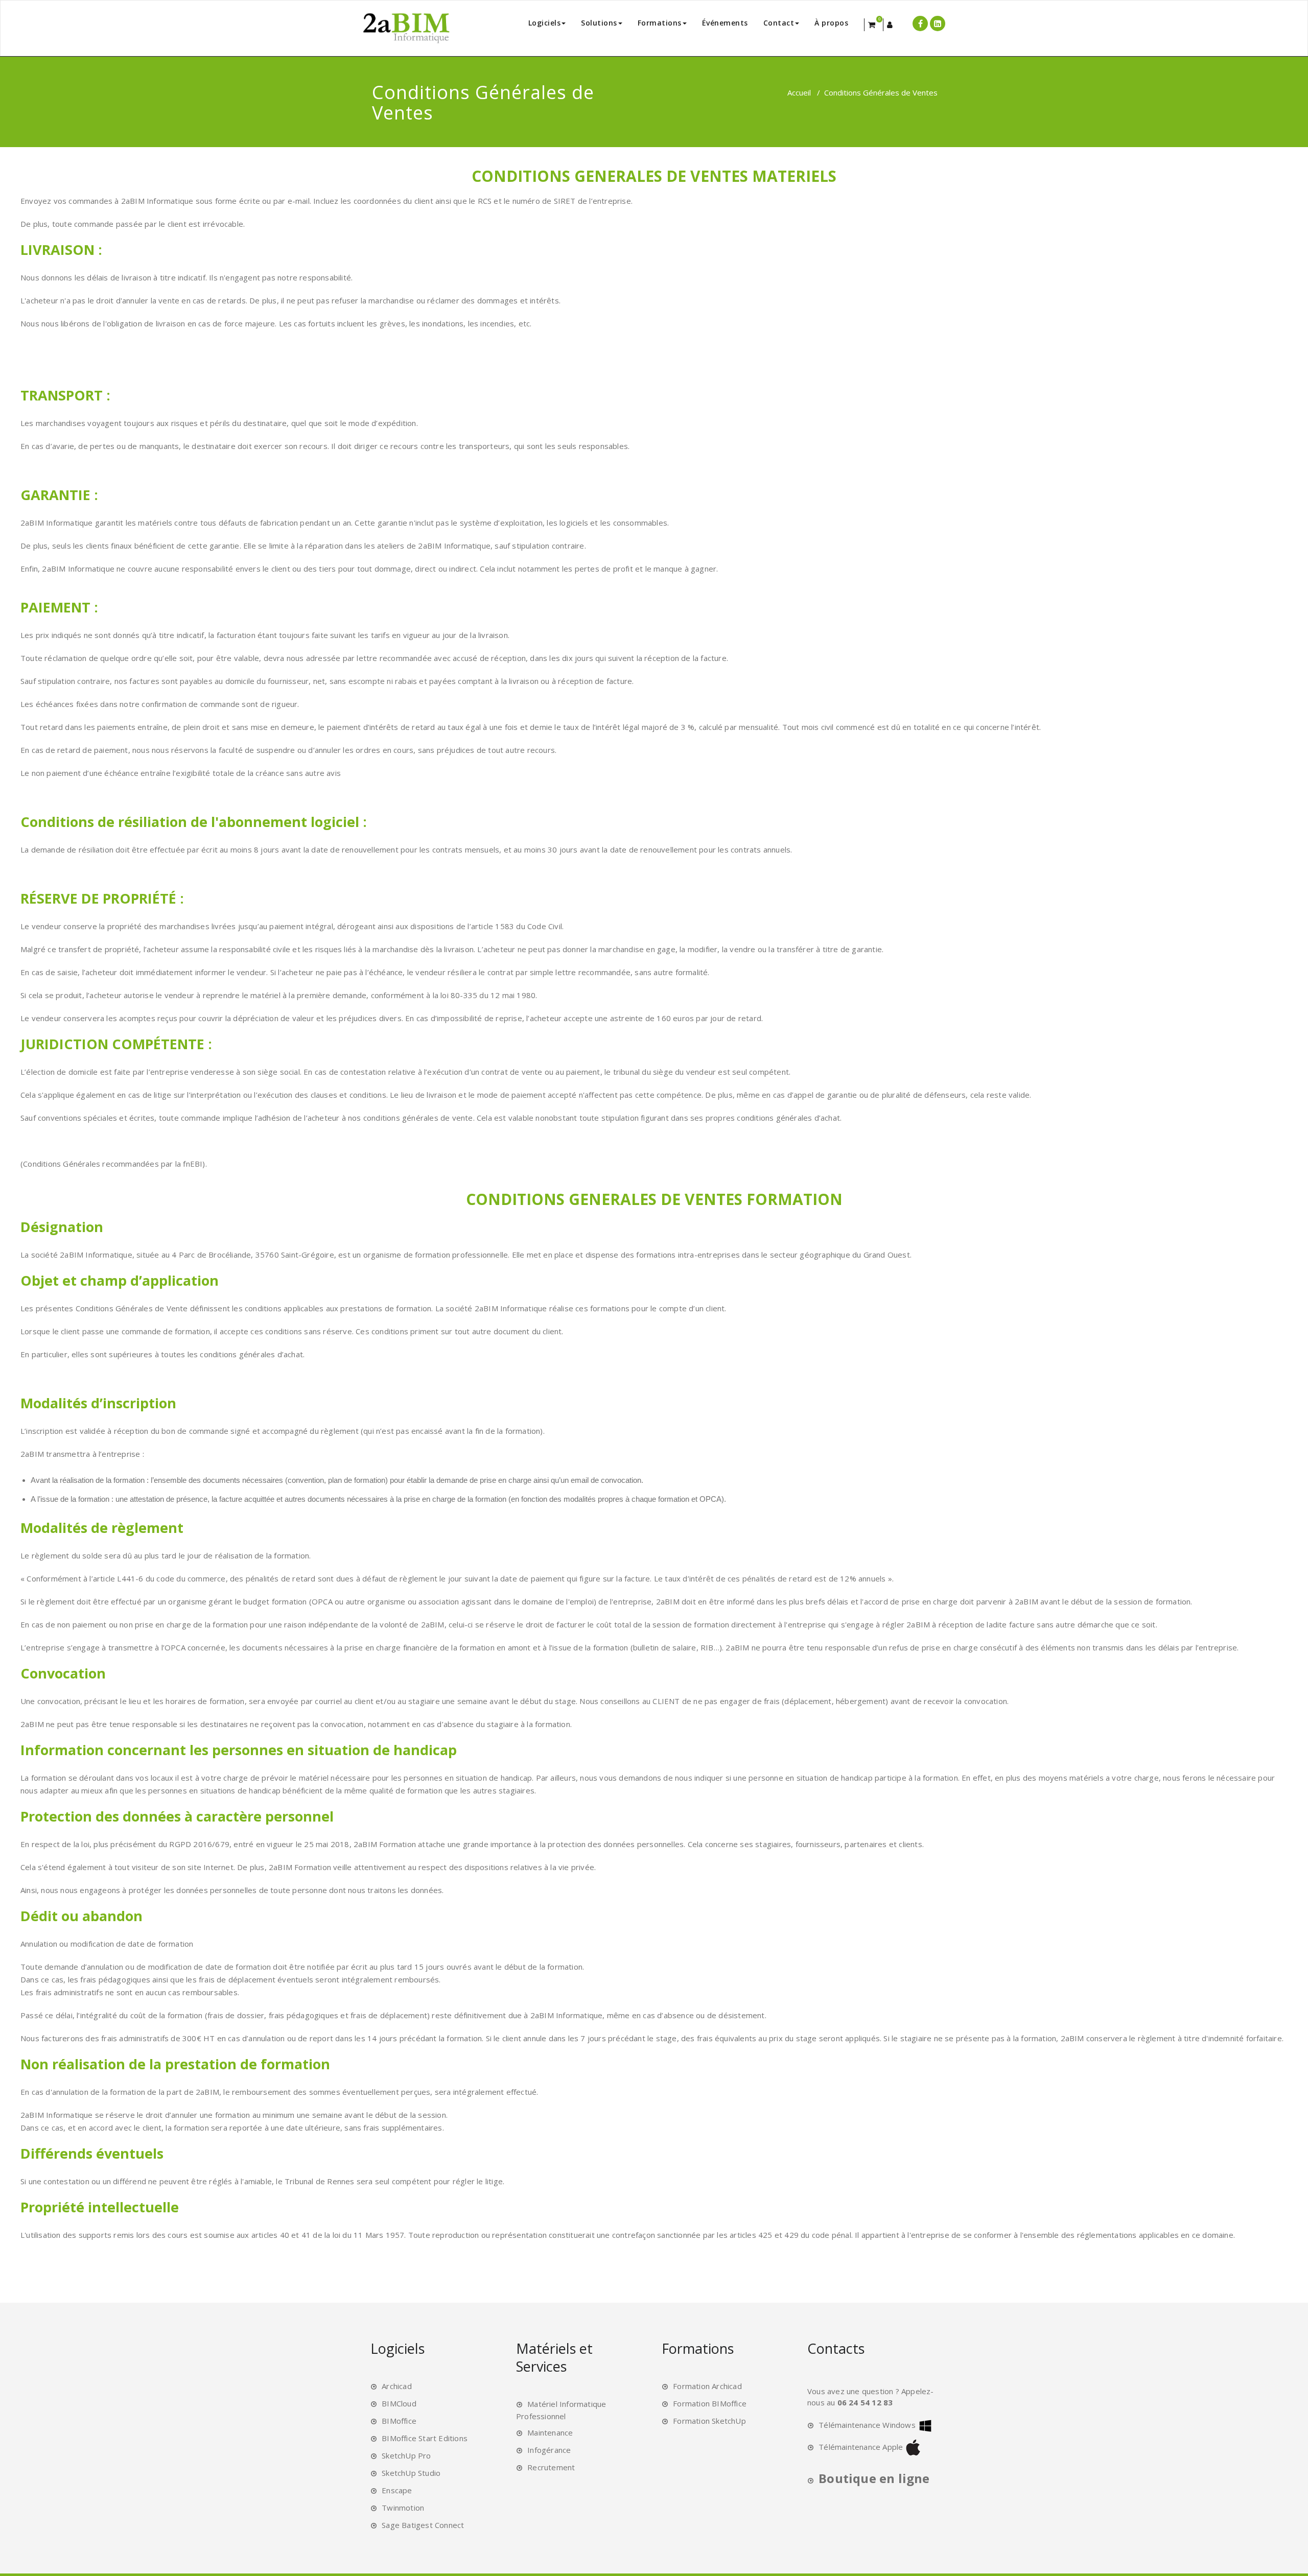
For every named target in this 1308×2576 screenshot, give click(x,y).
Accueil (799, 92)
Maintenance (550, 2432)
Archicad (397, 2386)
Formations (660, 23)
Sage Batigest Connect (423, 2525)
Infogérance (549, 2450)
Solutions (599, 23)
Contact (779, 23)
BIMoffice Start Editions (425, 2438)
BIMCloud (399, 2403)
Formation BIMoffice (710, 2403)
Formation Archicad (707, 2386)
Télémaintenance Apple (861, 2447)
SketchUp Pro (406, 2455)
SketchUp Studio (411, 2473)
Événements (725, 23)
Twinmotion (403, 2508)
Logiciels (545, 23)
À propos (831, 23)
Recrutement (551, 2467)
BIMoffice (399, 2421)
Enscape (397, 2490)
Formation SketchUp (709, 2421)
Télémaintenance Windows (867, 2425)
